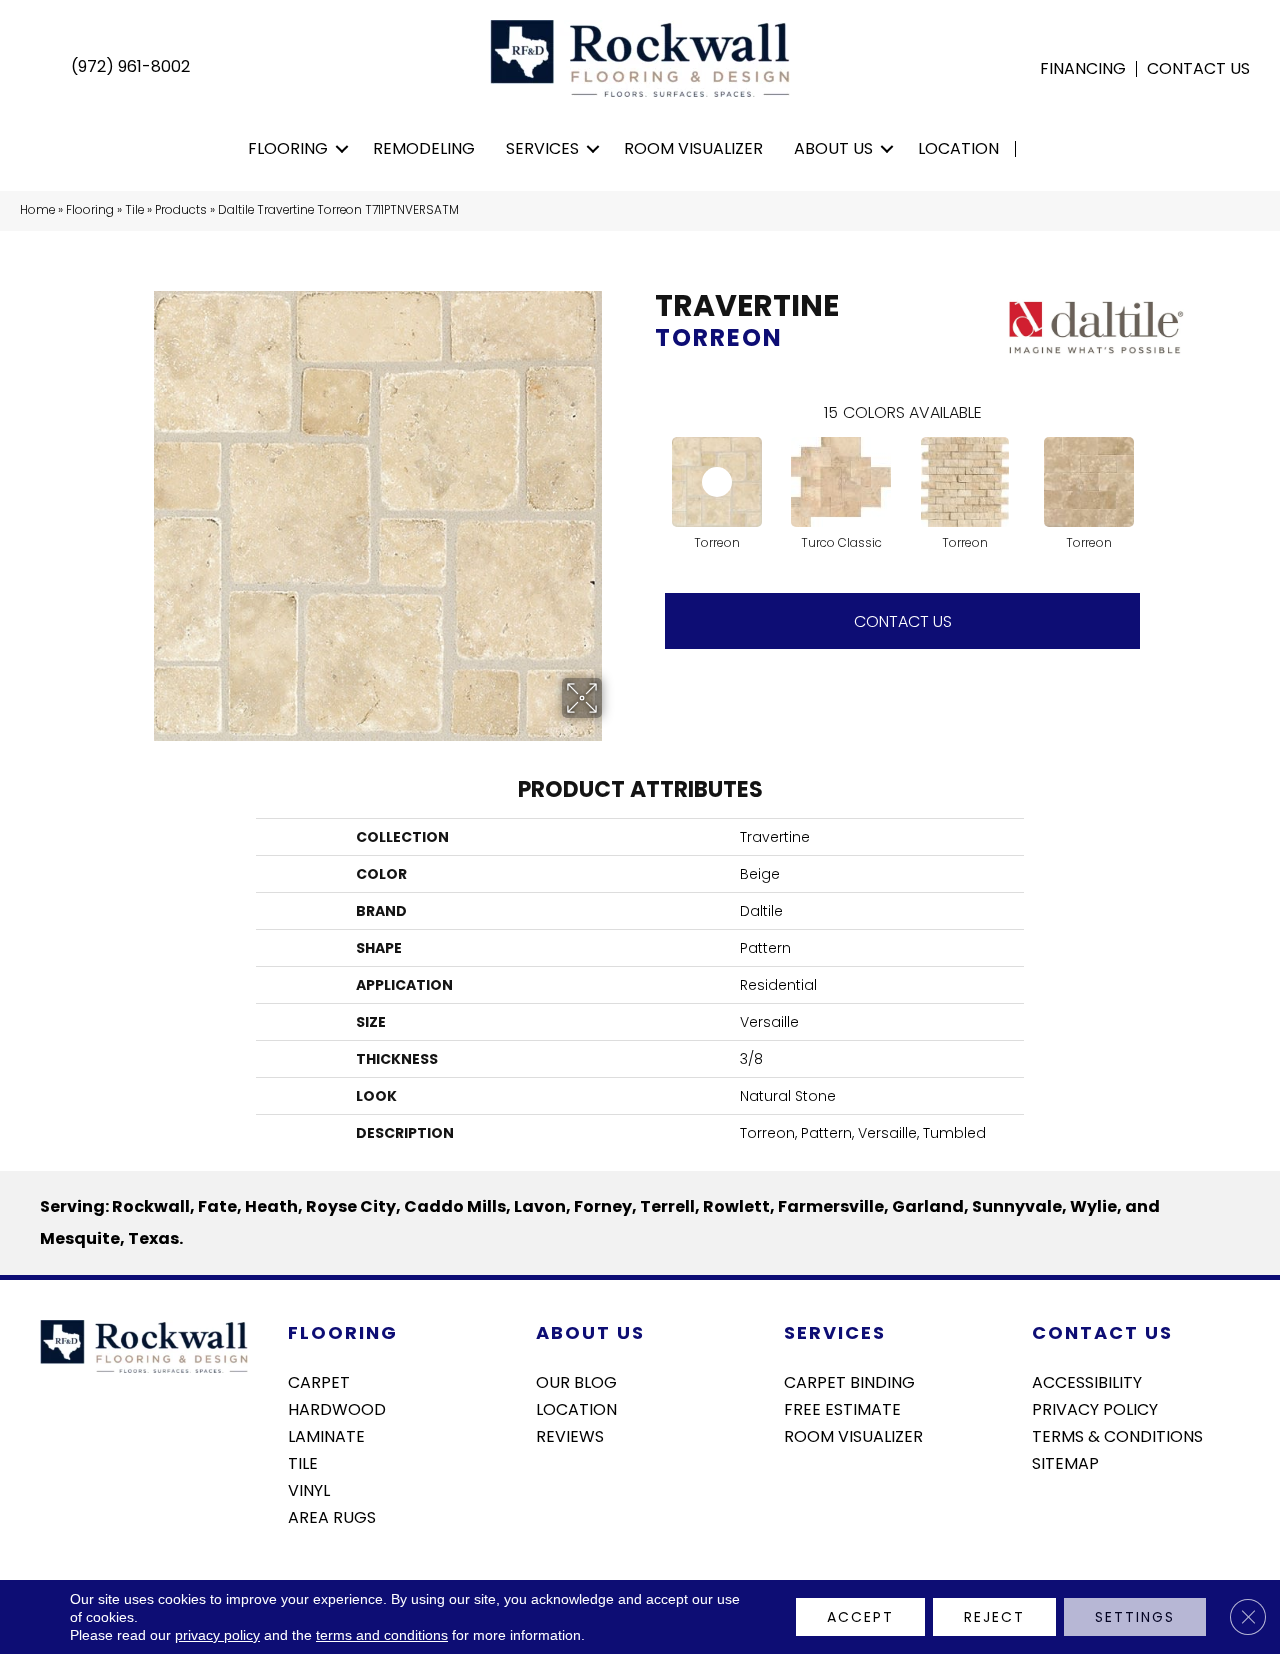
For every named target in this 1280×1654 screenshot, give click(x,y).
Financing (1083, 69)
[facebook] (1046, 1516)
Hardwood (337, 1408)
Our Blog (576, 1381)
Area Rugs (332, 1516)
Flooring (288, 148)
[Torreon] (716, 482)
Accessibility (1087, 1381)
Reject (994, 1617)
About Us (833, 148)
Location (958, 148)
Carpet (319, 1381)
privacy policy (217, 1635)
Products (181, 210)
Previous (645, 462)
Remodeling (424, 148)
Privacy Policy (1095, 1408)
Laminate (326, 1435)
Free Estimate (842, 1408)
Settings (1135, 1617)
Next (1160, 462)
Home (37, 210)
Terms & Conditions (1117, 1435)
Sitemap (1065, 1462)
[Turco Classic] (841, 482)
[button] (342, 149)
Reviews (570, 1435)
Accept (860, 1617)
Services (542, 148)
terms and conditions (382, 1635)
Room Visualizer (693, 148)
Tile (134, 210)
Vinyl (309, 1489)
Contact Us (1198, 69)
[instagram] (1081, 1516)
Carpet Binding (849, 1381)
